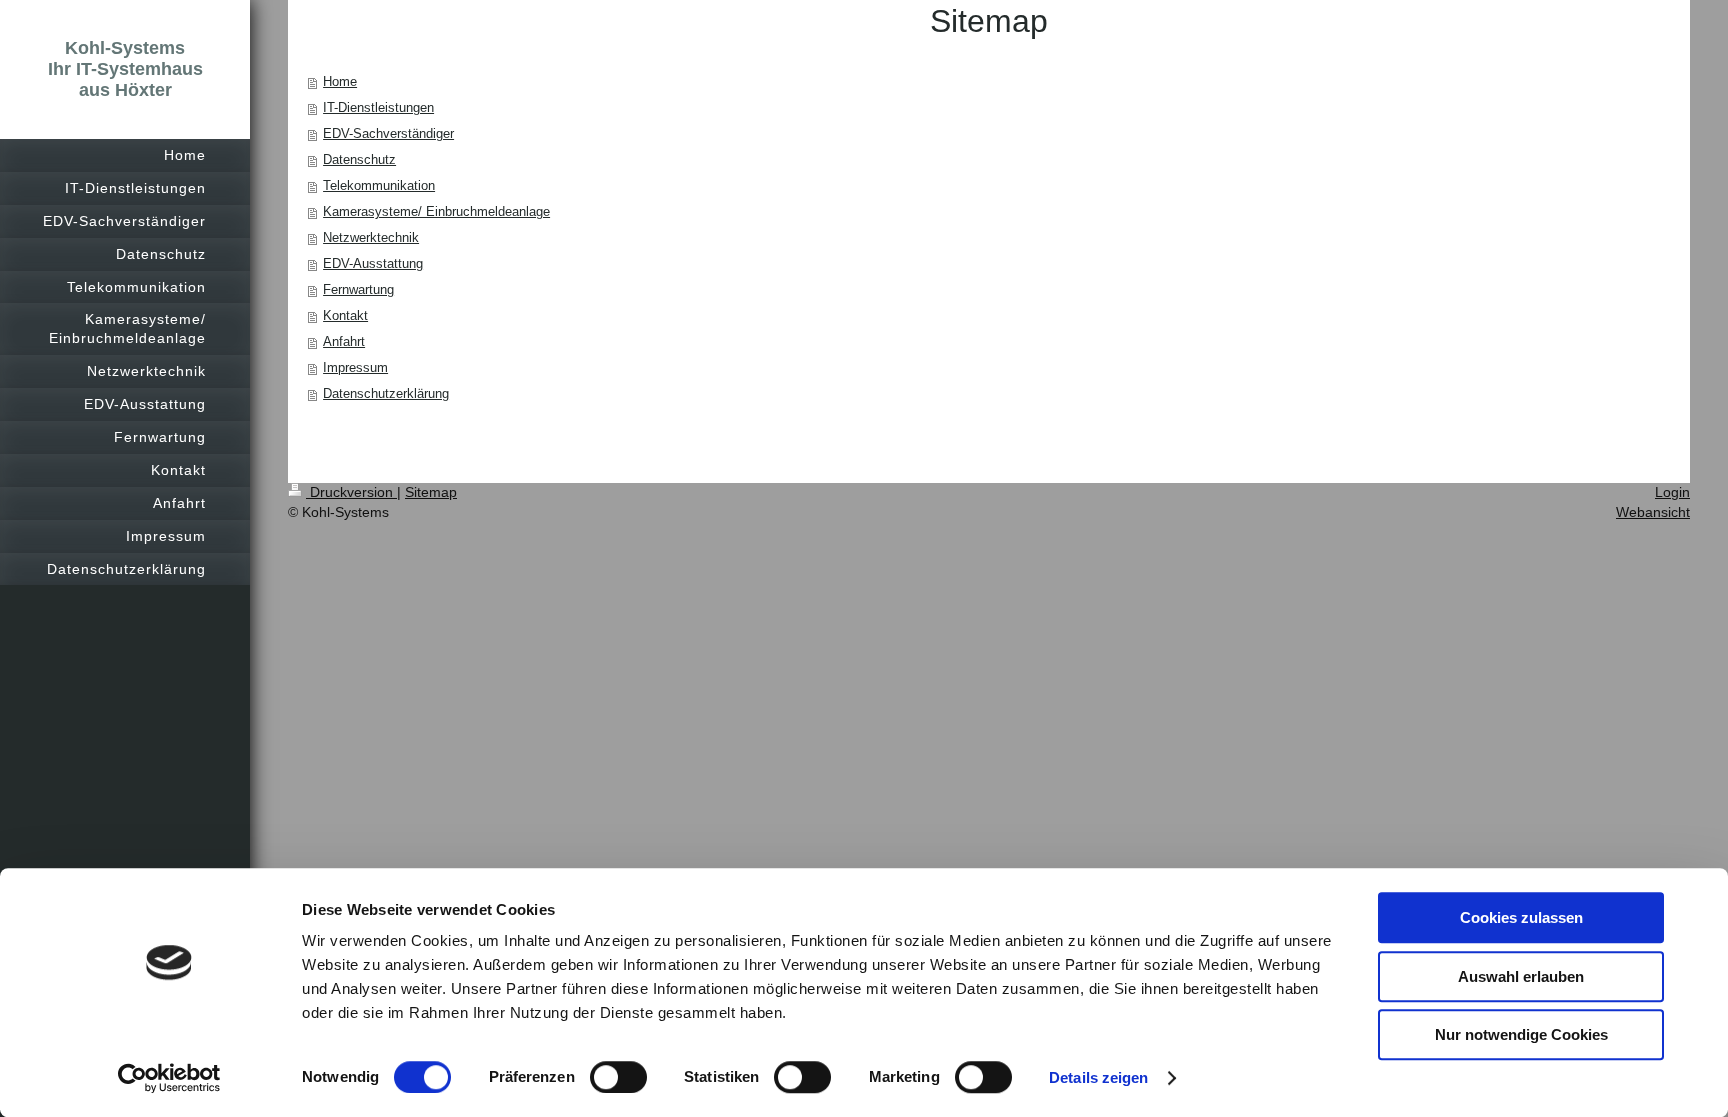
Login (1672, 492)
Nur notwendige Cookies (1521, 1034)
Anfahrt (344, 341)
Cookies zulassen (1521, 917)
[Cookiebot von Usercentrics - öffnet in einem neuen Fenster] (169, 1078)
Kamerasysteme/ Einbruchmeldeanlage (436, 211)
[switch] (618, 1077)
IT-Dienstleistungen (378, 107)
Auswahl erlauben (1521, 976)
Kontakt (345, 315)
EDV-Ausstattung (373, 263)
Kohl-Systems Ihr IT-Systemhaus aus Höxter (125, 69)
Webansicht (1653, 512)
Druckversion (351, 492)
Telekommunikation (379, 185)
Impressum (355, 367)
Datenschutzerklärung (386, 393)
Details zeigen (1098, 1077)
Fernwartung (358, 289)
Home (340, 81)
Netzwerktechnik (371, 237)
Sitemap (431, 492)
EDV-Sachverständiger (388, 133)
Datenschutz (359, 159)
